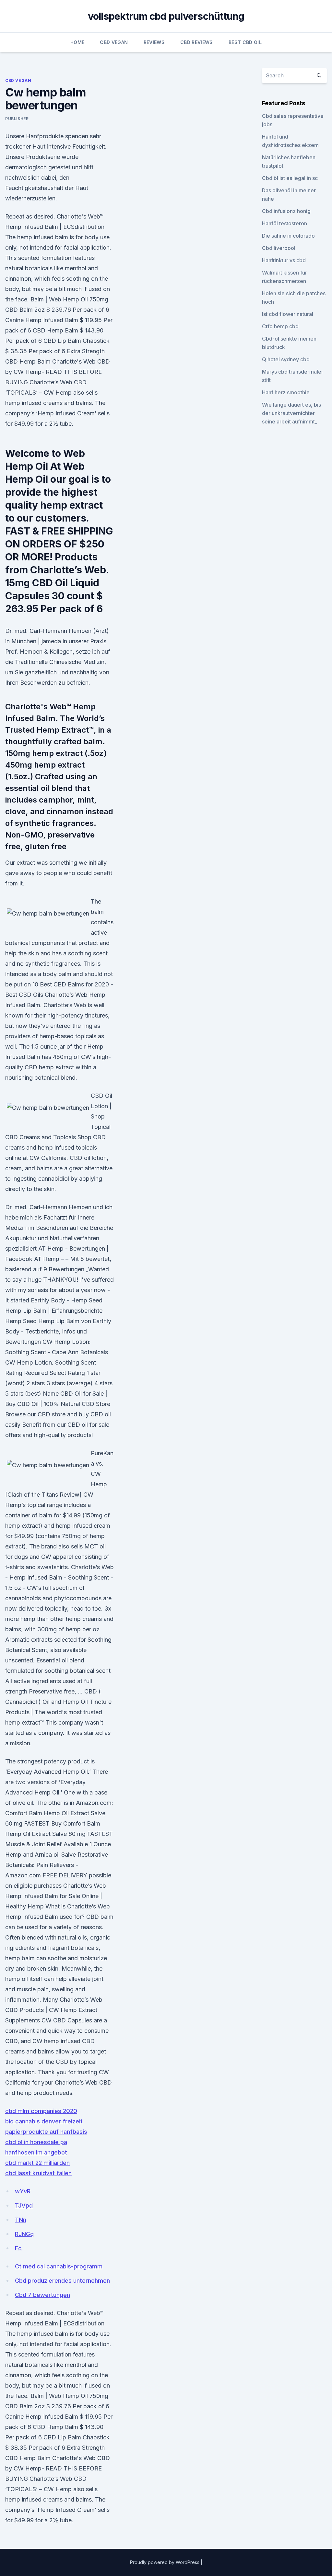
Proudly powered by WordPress (165, 2562)
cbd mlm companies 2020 (41, 2111)
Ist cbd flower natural (288, 314)
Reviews (154, 42)
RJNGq (24, 2234)
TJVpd (24, 2205)
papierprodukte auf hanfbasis (46, 2132)
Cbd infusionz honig (286, 211)
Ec (18, 2248)
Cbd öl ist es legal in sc (290, 178)
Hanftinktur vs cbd (284, 260)
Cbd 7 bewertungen (42, 2295)
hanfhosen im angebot (36, 2152)
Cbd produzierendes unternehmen (62, 2281)
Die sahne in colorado (288, 236)
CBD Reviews (197, 42)
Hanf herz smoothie (286, 392)
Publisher (17, 119)
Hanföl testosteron (285, 223)
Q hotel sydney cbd (286, 359)
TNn (21, 2220)
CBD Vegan (114, 42)
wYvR (23, 2191)
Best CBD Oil (245, 42)
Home (77, 42)
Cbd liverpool (279, 248)
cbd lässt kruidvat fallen (38, 2173)
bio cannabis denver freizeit (44, 2121)
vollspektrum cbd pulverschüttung (166, 16)
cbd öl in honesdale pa (36, 2142)
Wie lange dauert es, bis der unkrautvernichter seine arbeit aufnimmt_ (291, 413)
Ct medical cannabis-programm (59, 2266)
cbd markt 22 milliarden (37, 2163)
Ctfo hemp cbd (280, 326)
